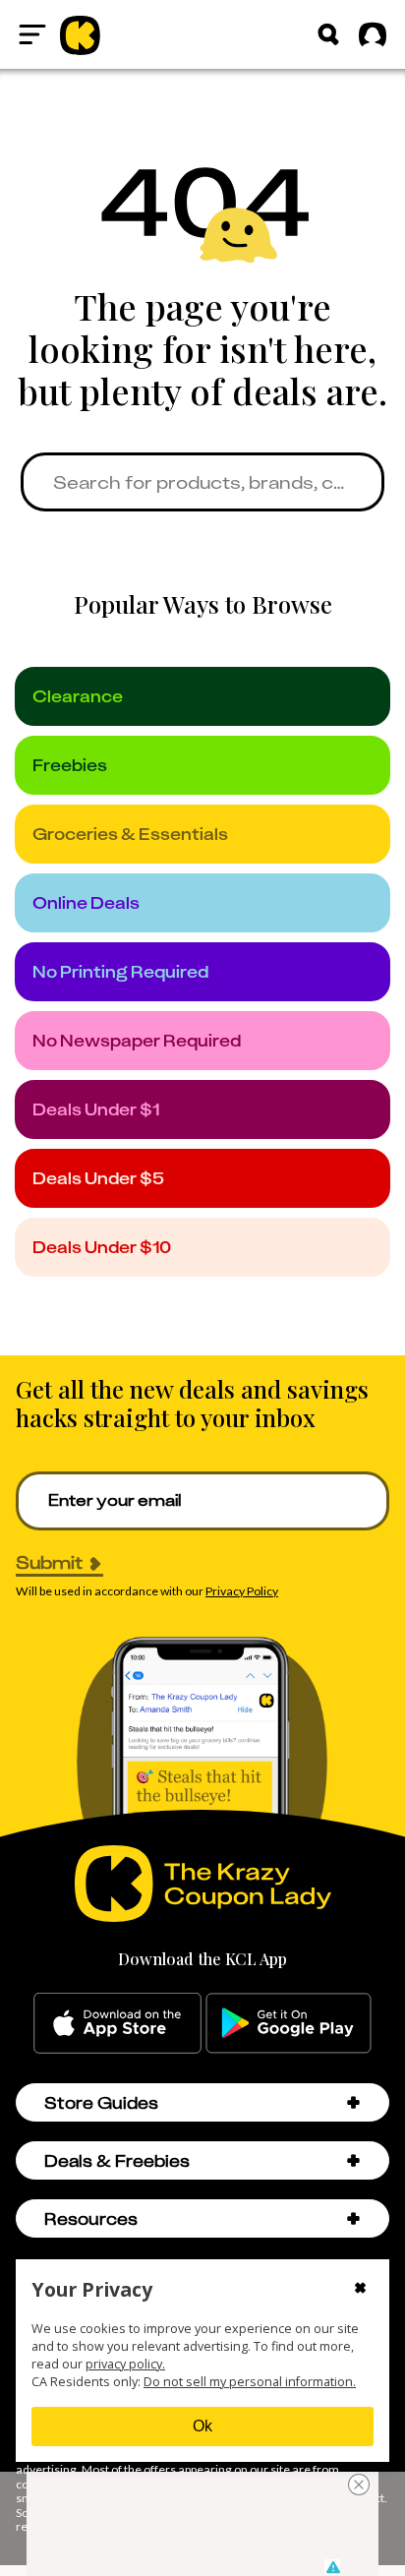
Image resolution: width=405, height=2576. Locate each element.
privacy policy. (125, 2364)
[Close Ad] (359, 2485)
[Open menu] (32, 34)
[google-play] (289, 2023)
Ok (202, 2426)
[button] (353, 2102)
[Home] (80, 34)
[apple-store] (117, 2023)
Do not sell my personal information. (250, 2382)
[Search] (328, 34)
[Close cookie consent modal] (360, 2290)
